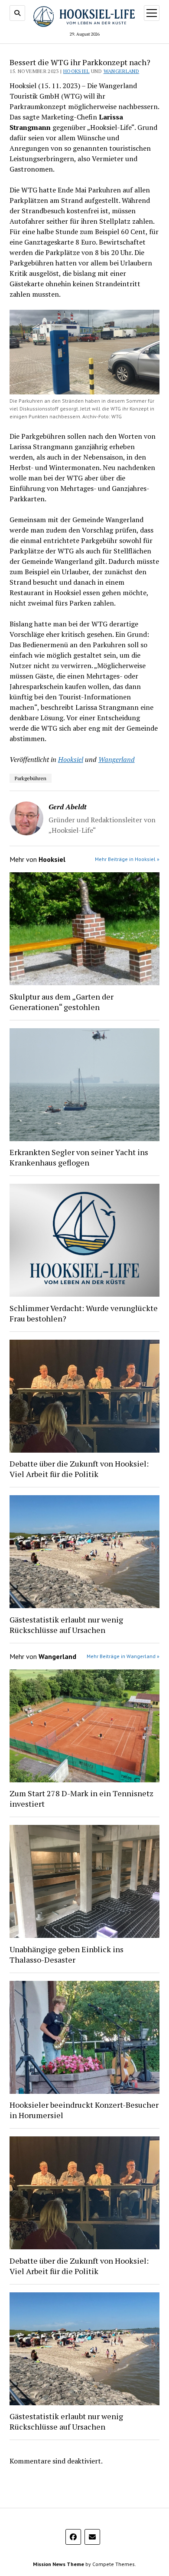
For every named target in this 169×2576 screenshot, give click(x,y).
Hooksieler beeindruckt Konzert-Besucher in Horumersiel (84, 2110)
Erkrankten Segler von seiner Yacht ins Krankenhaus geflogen (79, 1157)
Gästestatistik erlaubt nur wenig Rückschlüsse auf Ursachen (66, 1625)
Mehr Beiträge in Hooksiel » (127, 859)
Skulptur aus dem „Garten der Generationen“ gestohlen (62, 1002)
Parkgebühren (31, 778)
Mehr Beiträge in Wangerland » (123, 1656)
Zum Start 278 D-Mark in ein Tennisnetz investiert (81, 1798)
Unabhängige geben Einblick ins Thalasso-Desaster (67, 1954)
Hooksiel (76, 71)
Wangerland (122, 71)
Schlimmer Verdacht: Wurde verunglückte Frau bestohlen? (84, 1313)
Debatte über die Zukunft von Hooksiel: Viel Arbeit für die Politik (79, 1469)
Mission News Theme (58, 2564)
